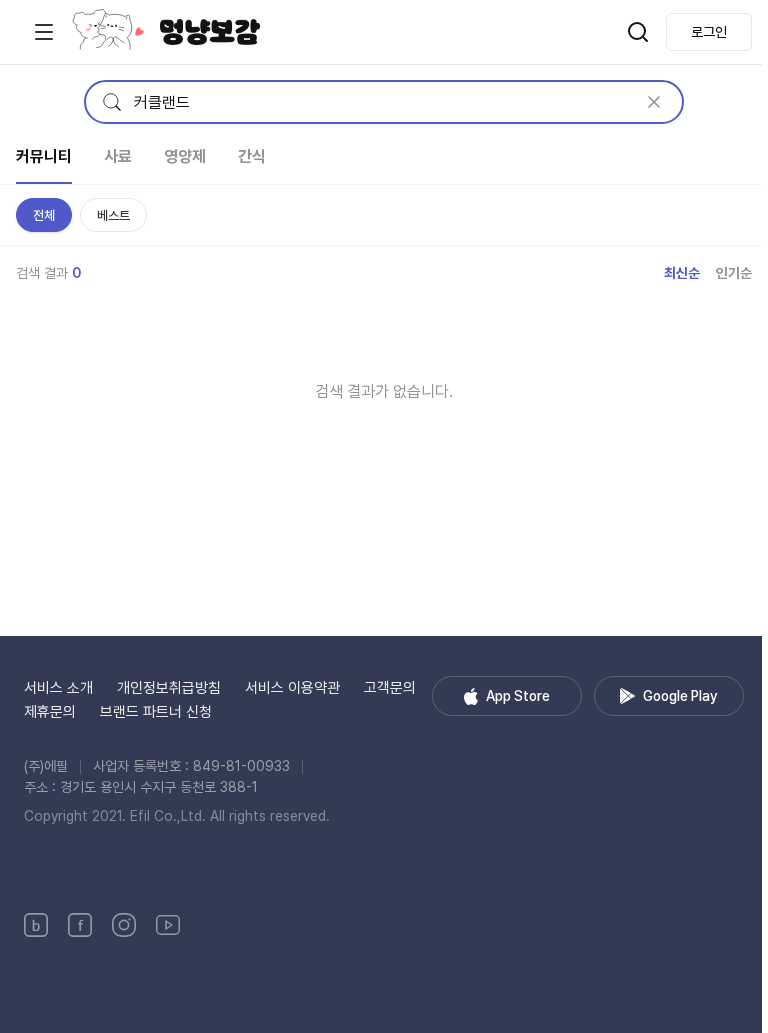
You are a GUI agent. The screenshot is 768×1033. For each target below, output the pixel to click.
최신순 (682, 273)
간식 (252, 156)
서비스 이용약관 (292, 688)
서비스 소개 (58, 688)
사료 (118, 156)
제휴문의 (50, 712)
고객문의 (390, 688)
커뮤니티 (44, 156)
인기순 (734, 273)
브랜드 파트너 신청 (156, 712)
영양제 (185, 156)
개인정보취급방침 (169, 688)
